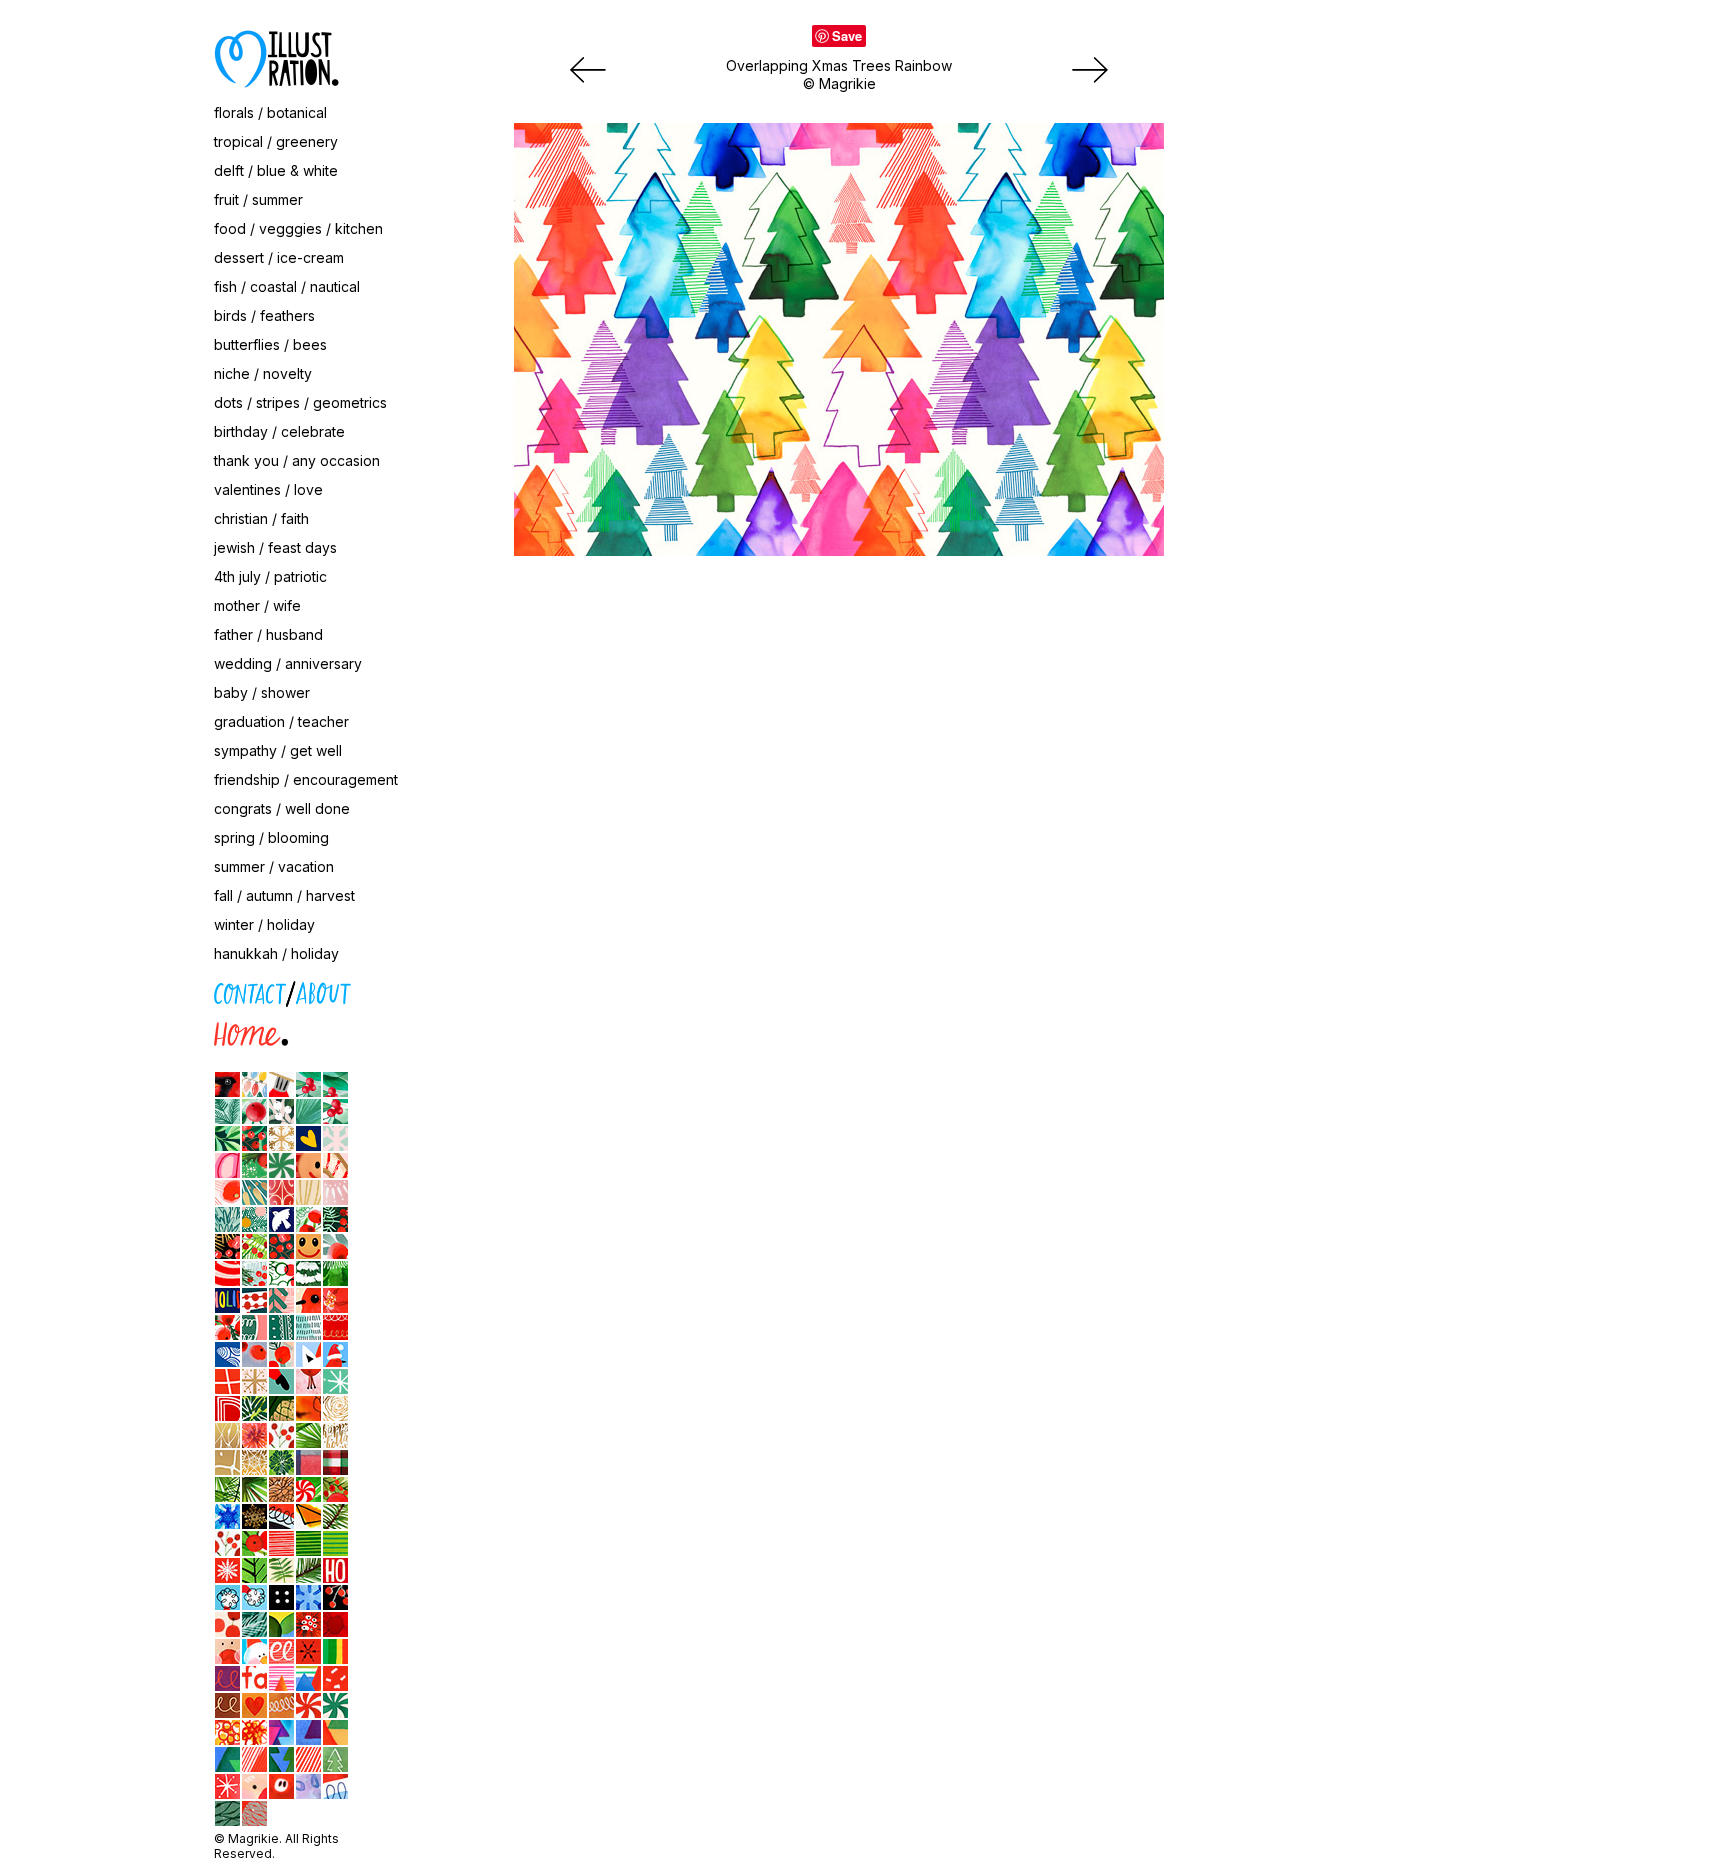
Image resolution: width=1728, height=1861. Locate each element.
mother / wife (257, 605)
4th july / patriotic (270, 576)
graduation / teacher (281, 721)
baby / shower (262, 692)
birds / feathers (264, 315)
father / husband (268, 634)
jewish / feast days (275, 547)
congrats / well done (282, 808)
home (92, 1030)
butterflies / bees (270, 344)
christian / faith (261, 518)
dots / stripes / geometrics (300, 402)
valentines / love (268, 489)
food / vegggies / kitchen (298, 228)
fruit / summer (258, 199)
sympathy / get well (278, 750)
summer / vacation (274, 866)
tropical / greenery (276, 141)
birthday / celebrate (279, 431)
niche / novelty (263, 373)
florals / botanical (270, 112)
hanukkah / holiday (276, 953)
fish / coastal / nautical (287, 286)
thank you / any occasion (297, 460)
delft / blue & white (276, 170)
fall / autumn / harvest (284, 895)
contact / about (124, 989)
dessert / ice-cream (279, 257)
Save (847, 35)
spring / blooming (271, 837)
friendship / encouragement (306, 779)
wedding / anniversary (288, 663)
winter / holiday (264, 924)
